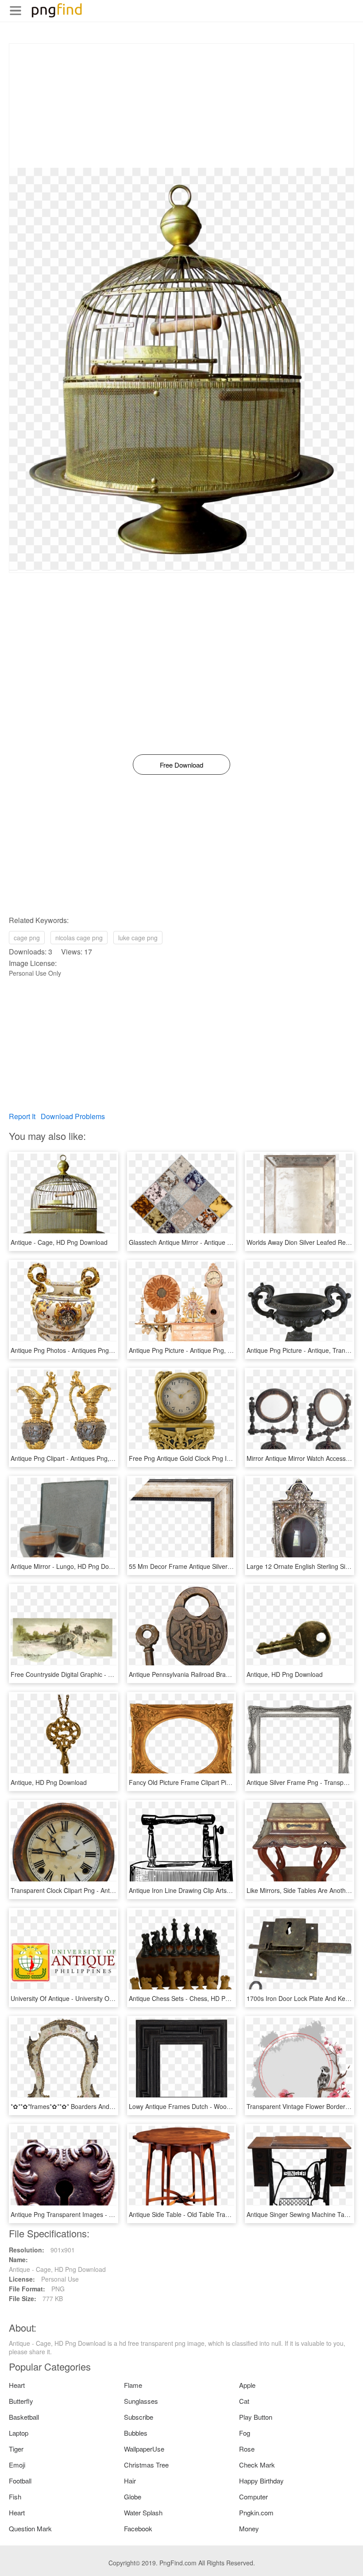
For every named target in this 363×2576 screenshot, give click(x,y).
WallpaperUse (144, 2449)
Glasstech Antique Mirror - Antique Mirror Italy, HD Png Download (220, 1242)
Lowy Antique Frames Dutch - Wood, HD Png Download (207, 2106)
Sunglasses (141, 2401)
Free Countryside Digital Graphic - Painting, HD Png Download (98, 1674)
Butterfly (21, 2401)
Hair (130, 2481)
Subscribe (139, 2417)
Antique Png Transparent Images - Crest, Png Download (89, 2214)
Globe (133, 2497)
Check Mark (257, 2465)
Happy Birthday (261, 2481)
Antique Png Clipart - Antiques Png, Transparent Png (84, 1458)
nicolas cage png (79, 938)
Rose (247, 2449)
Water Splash (143, 2512)
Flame (133, 2385)
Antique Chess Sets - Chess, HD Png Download (195, 1998)
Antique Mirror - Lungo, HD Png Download (70, 1566)
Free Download (181, 765)
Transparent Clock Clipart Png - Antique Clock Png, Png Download (103, 1890)
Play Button (256, 2417)
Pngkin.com (256, 2512)
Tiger (16, 2449)
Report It (22, 1116)
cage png (27, 938)
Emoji (17, 2465)
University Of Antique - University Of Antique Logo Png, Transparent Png (112, 1998)
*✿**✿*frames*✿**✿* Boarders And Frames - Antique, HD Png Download (113, 2106)
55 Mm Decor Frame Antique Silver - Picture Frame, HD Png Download (228, 1566)
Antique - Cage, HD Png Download (59, 1242)
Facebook (138, 2528)
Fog (245, 2433)
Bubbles (136, 2433)
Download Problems (73, 1116)
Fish (15, 2497)
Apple (247, 2385)
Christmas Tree (146, 2465)
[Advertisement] (181, 106)
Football (20, 2481)
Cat (244, 2401)
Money (249, 2528)
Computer (253, 2497)
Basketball (24, 2417)
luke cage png (138, 938)
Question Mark (30, 2528)
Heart (17, 2385)
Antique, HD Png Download (285, 1674)
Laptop (19, 2433)
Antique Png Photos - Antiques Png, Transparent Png (85, 1350)
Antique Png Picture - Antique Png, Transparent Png (202, 1350)
